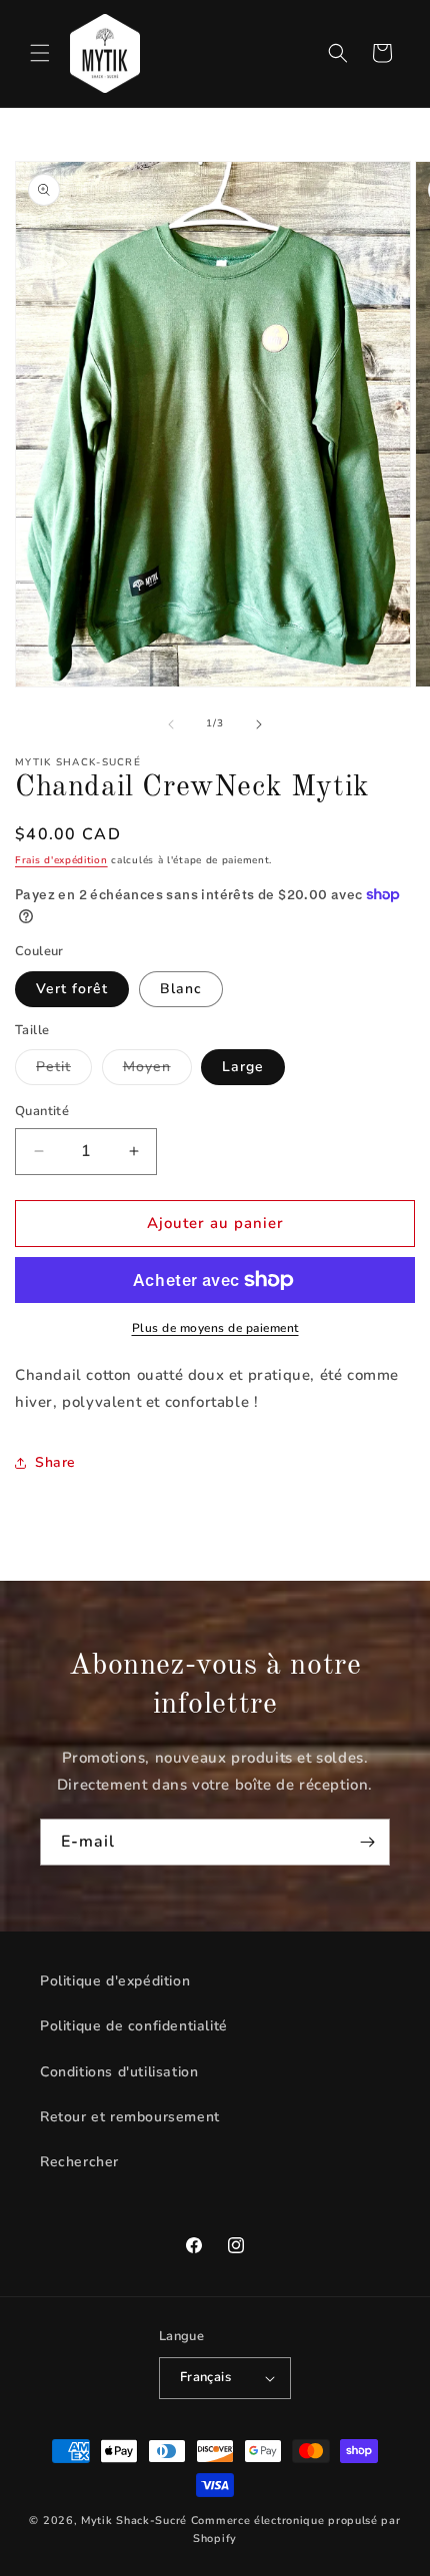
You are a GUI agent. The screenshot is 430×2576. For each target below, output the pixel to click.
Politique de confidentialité (134, 2026)
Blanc (181, 989)
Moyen (157, 1071)
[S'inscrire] (367, 1842)
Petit (64, 1071)
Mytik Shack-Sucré (134, 2521)
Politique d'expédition (115, 1981)
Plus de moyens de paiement (215, 1328)
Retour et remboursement (130, 2117)
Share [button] (55, 1462)
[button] (40, 53)
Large (243, 1067)
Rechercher (79, 2162)
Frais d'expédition (61, 860)
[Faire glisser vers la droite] (259, 724)
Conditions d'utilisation (119, 2072)
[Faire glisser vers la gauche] (171, 724)
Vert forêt (72, 989)
